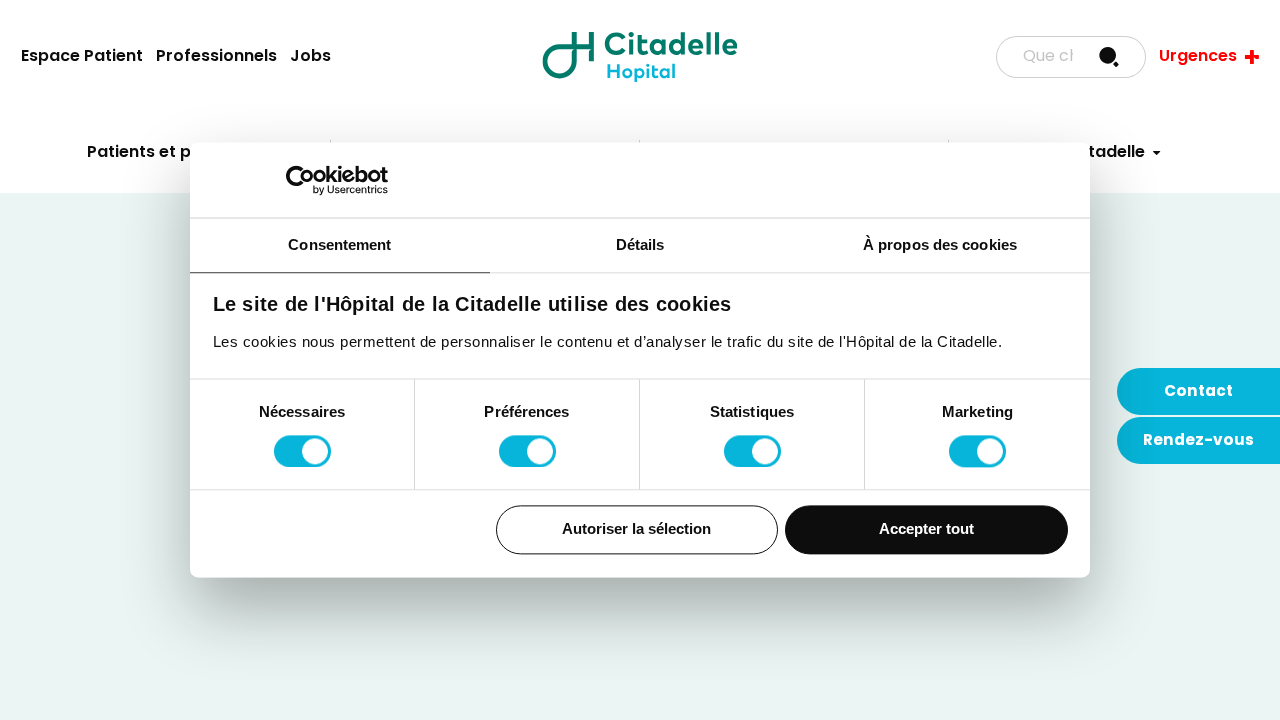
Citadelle (639, 57)
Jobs (310, 57)
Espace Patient (82, 57)
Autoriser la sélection (636, 529)
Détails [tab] (640, 244)
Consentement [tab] (339, 244)
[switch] (527, 451)
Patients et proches (167, 153)
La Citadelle (1096, 153)
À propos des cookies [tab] (940, 244)
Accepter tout (926, 529)
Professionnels (216, 57)
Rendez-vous (1198, 441)
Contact (1198, 392)
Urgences (1198, 57)
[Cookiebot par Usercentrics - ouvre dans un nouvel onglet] (300, 180)
